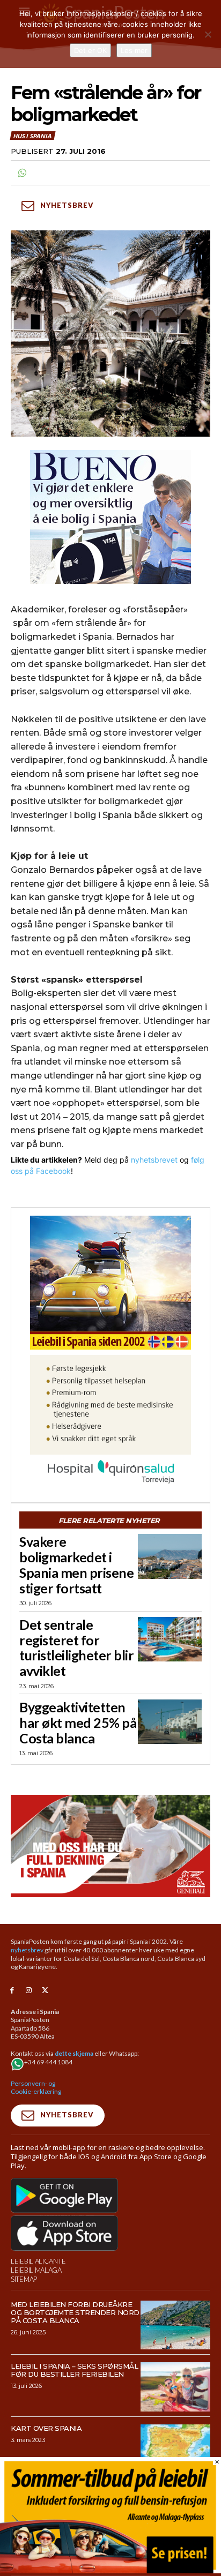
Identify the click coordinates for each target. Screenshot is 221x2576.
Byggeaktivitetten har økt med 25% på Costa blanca (78, 1723)
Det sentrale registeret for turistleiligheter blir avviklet (76, 1648)
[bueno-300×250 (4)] (110, 517)
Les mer (134, 50)
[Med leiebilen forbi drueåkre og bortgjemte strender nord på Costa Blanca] (175, 2325)
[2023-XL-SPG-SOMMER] (110, 2570)
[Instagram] (29, 1991)
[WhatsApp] (21, 173)
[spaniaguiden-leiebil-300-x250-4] (110, 1283)
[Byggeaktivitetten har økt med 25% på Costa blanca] (170, 1722)
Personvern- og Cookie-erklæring (36, 2088)
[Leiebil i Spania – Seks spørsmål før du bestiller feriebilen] (175, 2387)
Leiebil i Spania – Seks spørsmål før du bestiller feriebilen (74, 2370)
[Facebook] (12, 1991)
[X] (45, 1991)
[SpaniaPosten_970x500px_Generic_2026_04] (110, 1846)
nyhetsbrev (27, 1950)
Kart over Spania (46, 2428)
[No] (208, 34)
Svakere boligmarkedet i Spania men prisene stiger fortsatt (76, 1564)
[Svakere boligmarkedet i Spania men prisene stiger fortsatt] (170, 1556)
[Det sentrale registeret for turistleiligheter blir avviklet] (170, 1639)
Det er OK (90, 50)
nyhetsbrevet (154, 1160)
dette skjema (74, 2053)
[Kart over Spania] (175, 2449)
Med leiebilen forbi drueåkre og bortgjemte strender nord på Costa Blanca (75, 2312)
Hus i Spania (32, 136)
